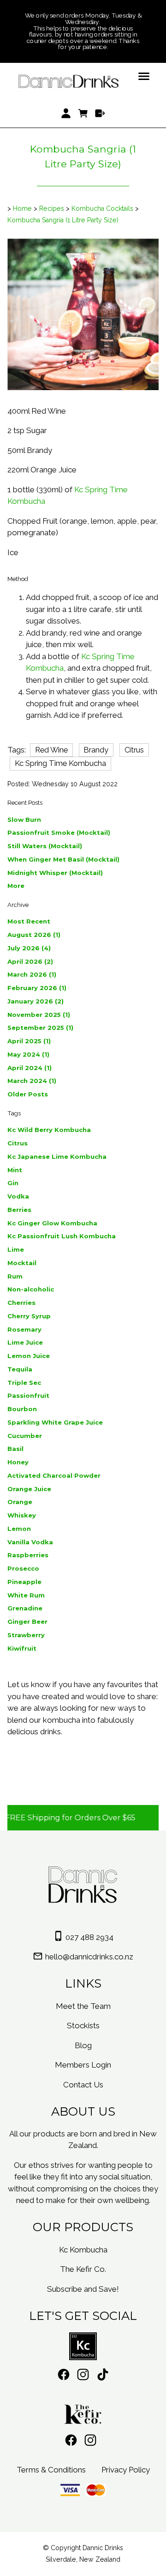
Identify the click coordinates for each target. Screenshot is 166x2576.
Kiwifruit (22, 1648)
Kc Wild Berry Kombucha (49, 1130)
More (16, 886)
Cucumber (25, 1436)
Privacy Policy (126, 2470)
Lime (16, 1249)
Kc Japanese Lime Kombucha (57, 1156)
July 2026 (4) (29, 948)
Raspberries (28, 1555)
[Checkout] (100, 114)
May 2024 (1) (28, 1054)
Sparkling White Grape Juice (55, 1422)
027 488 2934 (89, 1937)
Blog (83, 2045)
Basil (15, 1449)
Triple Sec (24, 1383)
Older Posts (28, 1094)
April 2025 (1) (29, 1041)
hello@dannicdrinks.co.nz (89, 1957)
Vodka (18, 1196)
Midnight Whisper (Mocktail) (55, 873)
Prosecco (23, 1568)
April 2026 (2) (30, 961)
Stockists (83, 2025)
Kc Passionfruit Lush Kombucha (62, 1236)
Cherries (21, 1303)
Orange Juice (29, 1489)
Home (22, 208)
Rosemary (24, 1329)
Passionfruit (28, 1395)
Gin (13, 1183)
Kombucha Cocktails (102, 208)
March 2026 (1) (32, 974)
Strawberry (26, 1635)
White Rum (26, 1595)
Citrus (134, 750)
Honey (18, 1462)
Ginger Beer (27, 1621)
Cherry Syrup (29, 1316)
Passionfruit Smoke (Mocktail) (59, 832)
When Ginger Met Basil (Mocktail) (63, 859)
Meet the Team (83, 2006)
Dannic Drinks (103, 2548)
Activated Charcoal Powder (54, 1475)
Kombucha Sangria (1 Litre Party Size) (63, 220)
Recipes (52, 208)
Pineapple (24, 1582)
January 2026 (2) (36, 1001)
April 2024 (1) (30, 1068)
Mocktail (22, 1263)
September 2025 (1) (40, 1028)
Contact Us (83, 2085)
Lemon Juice (29, 1356)
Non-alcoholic (31, 1289)
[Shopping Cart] (83, 114)
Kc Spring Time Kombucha (60, 763)
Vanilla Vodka (30, 1542)
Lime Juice (25, 1342)
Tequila (20, 1369)
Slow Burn (24, 820)
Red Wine (51, 750)
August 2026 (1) (34, 935)
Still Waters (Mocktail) (45, 846)
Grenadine (25, 1608)
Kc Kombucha (83, 2250)
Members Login (83, 2065)
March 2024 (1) (32, 1081)
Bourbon (22, 1409)
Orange (20, 1502)
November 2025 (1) (39, 1015)
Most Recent (29, 921)
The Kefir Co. (83, 2269)
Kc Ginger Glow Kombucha (52, 1223)
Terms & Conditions (51, 2470)
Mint (15, 1170)
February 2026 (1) (37, 988)
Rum (15, 1276)
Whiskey (22, 1515)
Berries (19, 1210)
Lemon (19, 1529)
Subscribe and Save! (83, 2289)
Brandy (96, 750)
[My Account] (66, 114)
